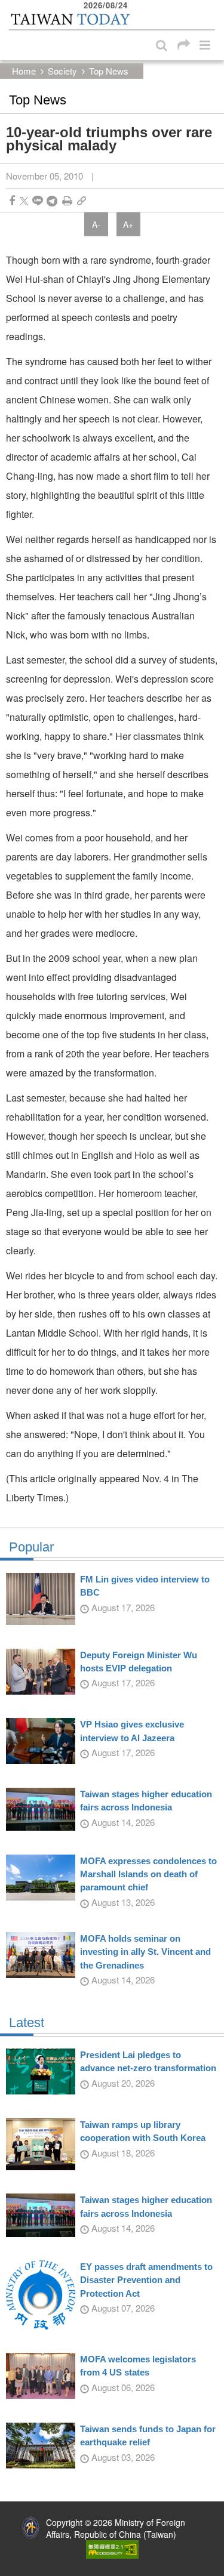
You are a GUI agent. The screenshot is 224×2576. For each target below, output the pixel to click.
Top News (109, 71)
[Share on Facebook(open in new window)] (12, 201)
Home (24, 71)
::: (13, 6)
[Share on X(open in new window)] (24, 201)
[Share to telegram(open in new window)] (52, 201)
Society (62, 71)
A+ (128, 224)
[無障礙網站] (112, 2548)
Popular (31, 1547)
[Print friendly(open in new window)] (67, 201)
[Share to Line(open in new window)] (38, 201)
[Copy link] (82, 201)
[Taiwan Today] (70, 20)
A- (96, 224)
